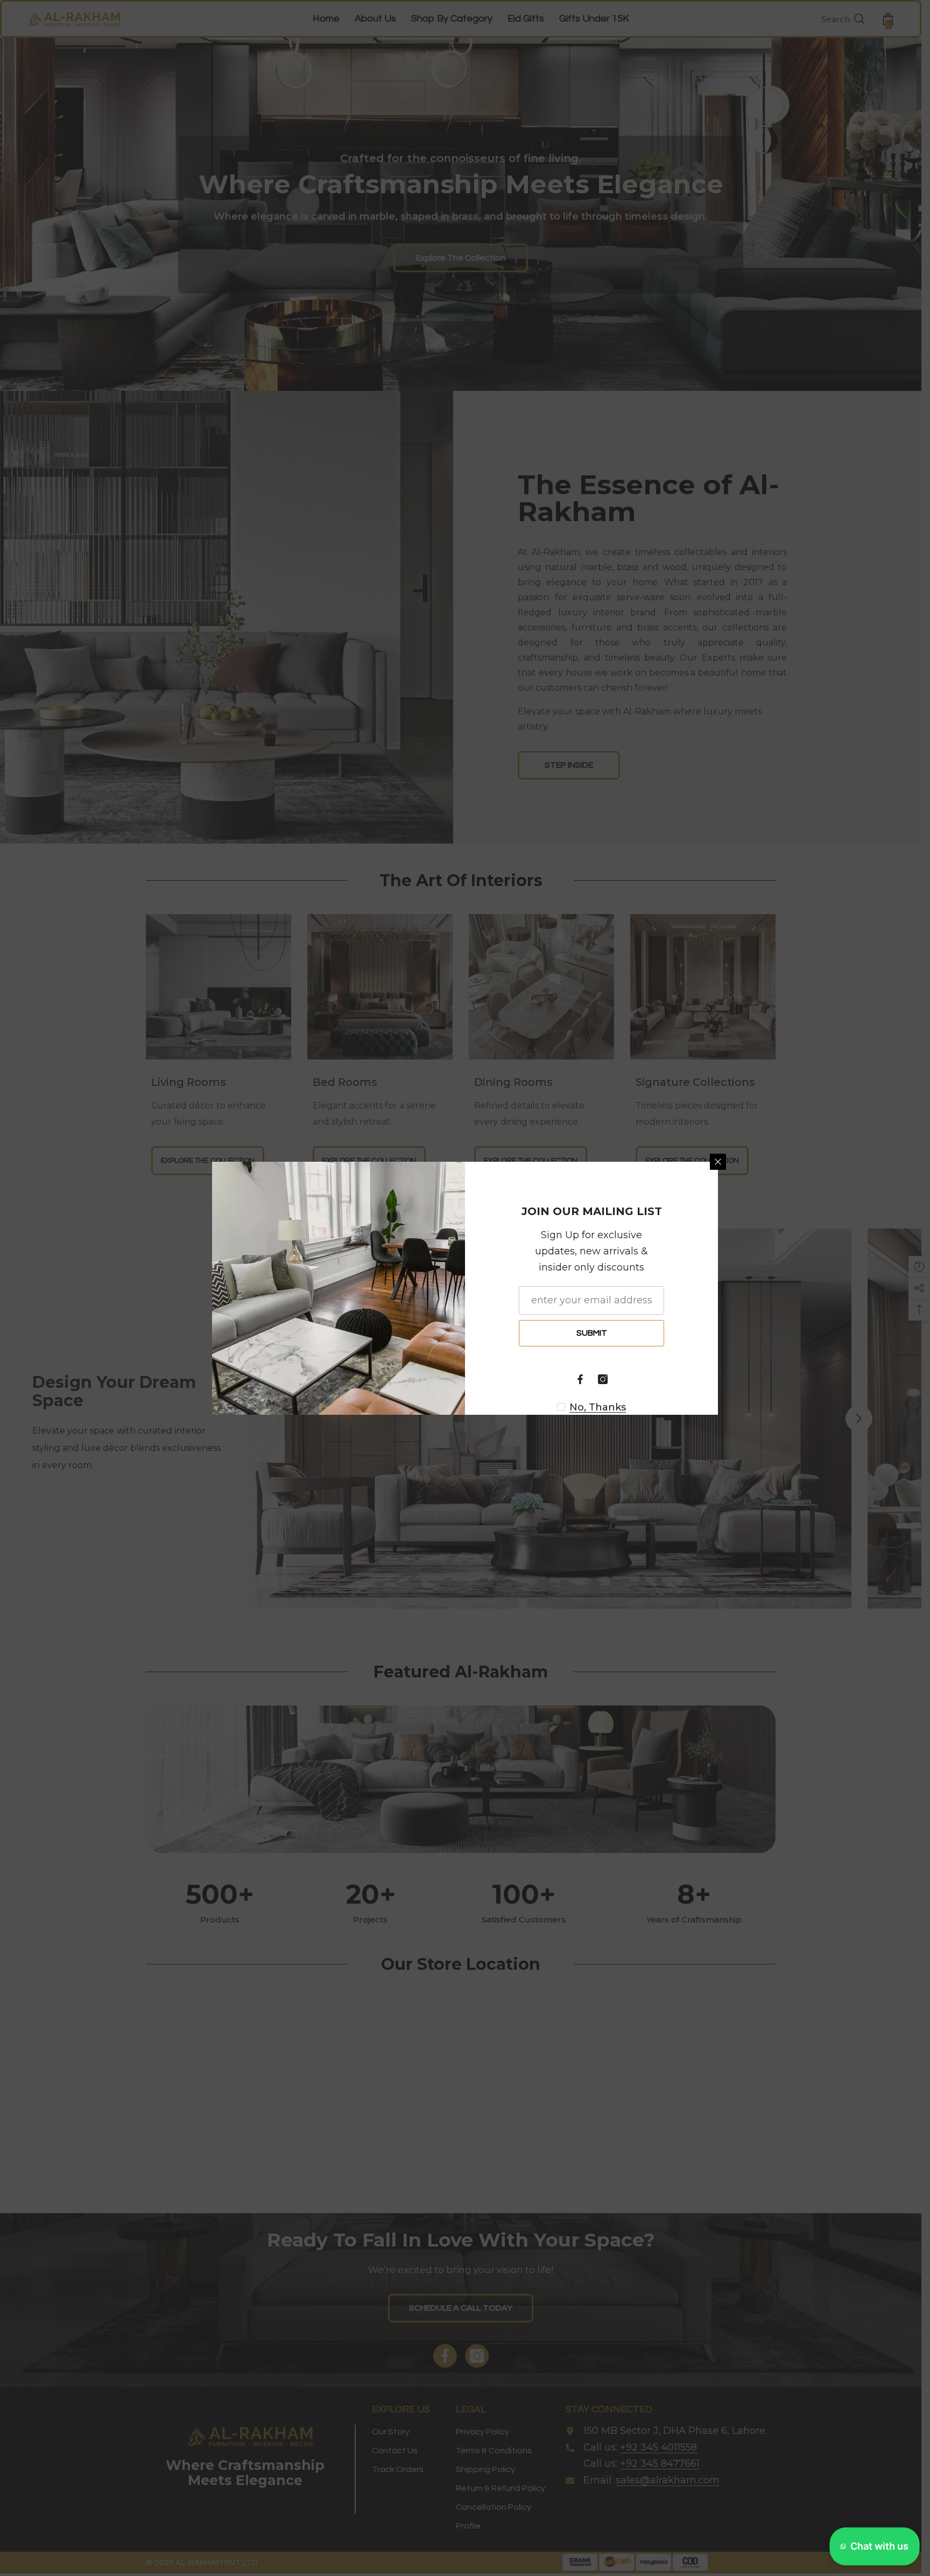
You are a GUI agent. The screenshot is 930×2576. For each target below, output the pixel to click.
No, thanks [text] (598, 1407)
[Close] (718, 1162)
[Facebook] (580, 1379)
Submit (592, 1333)
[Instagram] (603, 1379)
